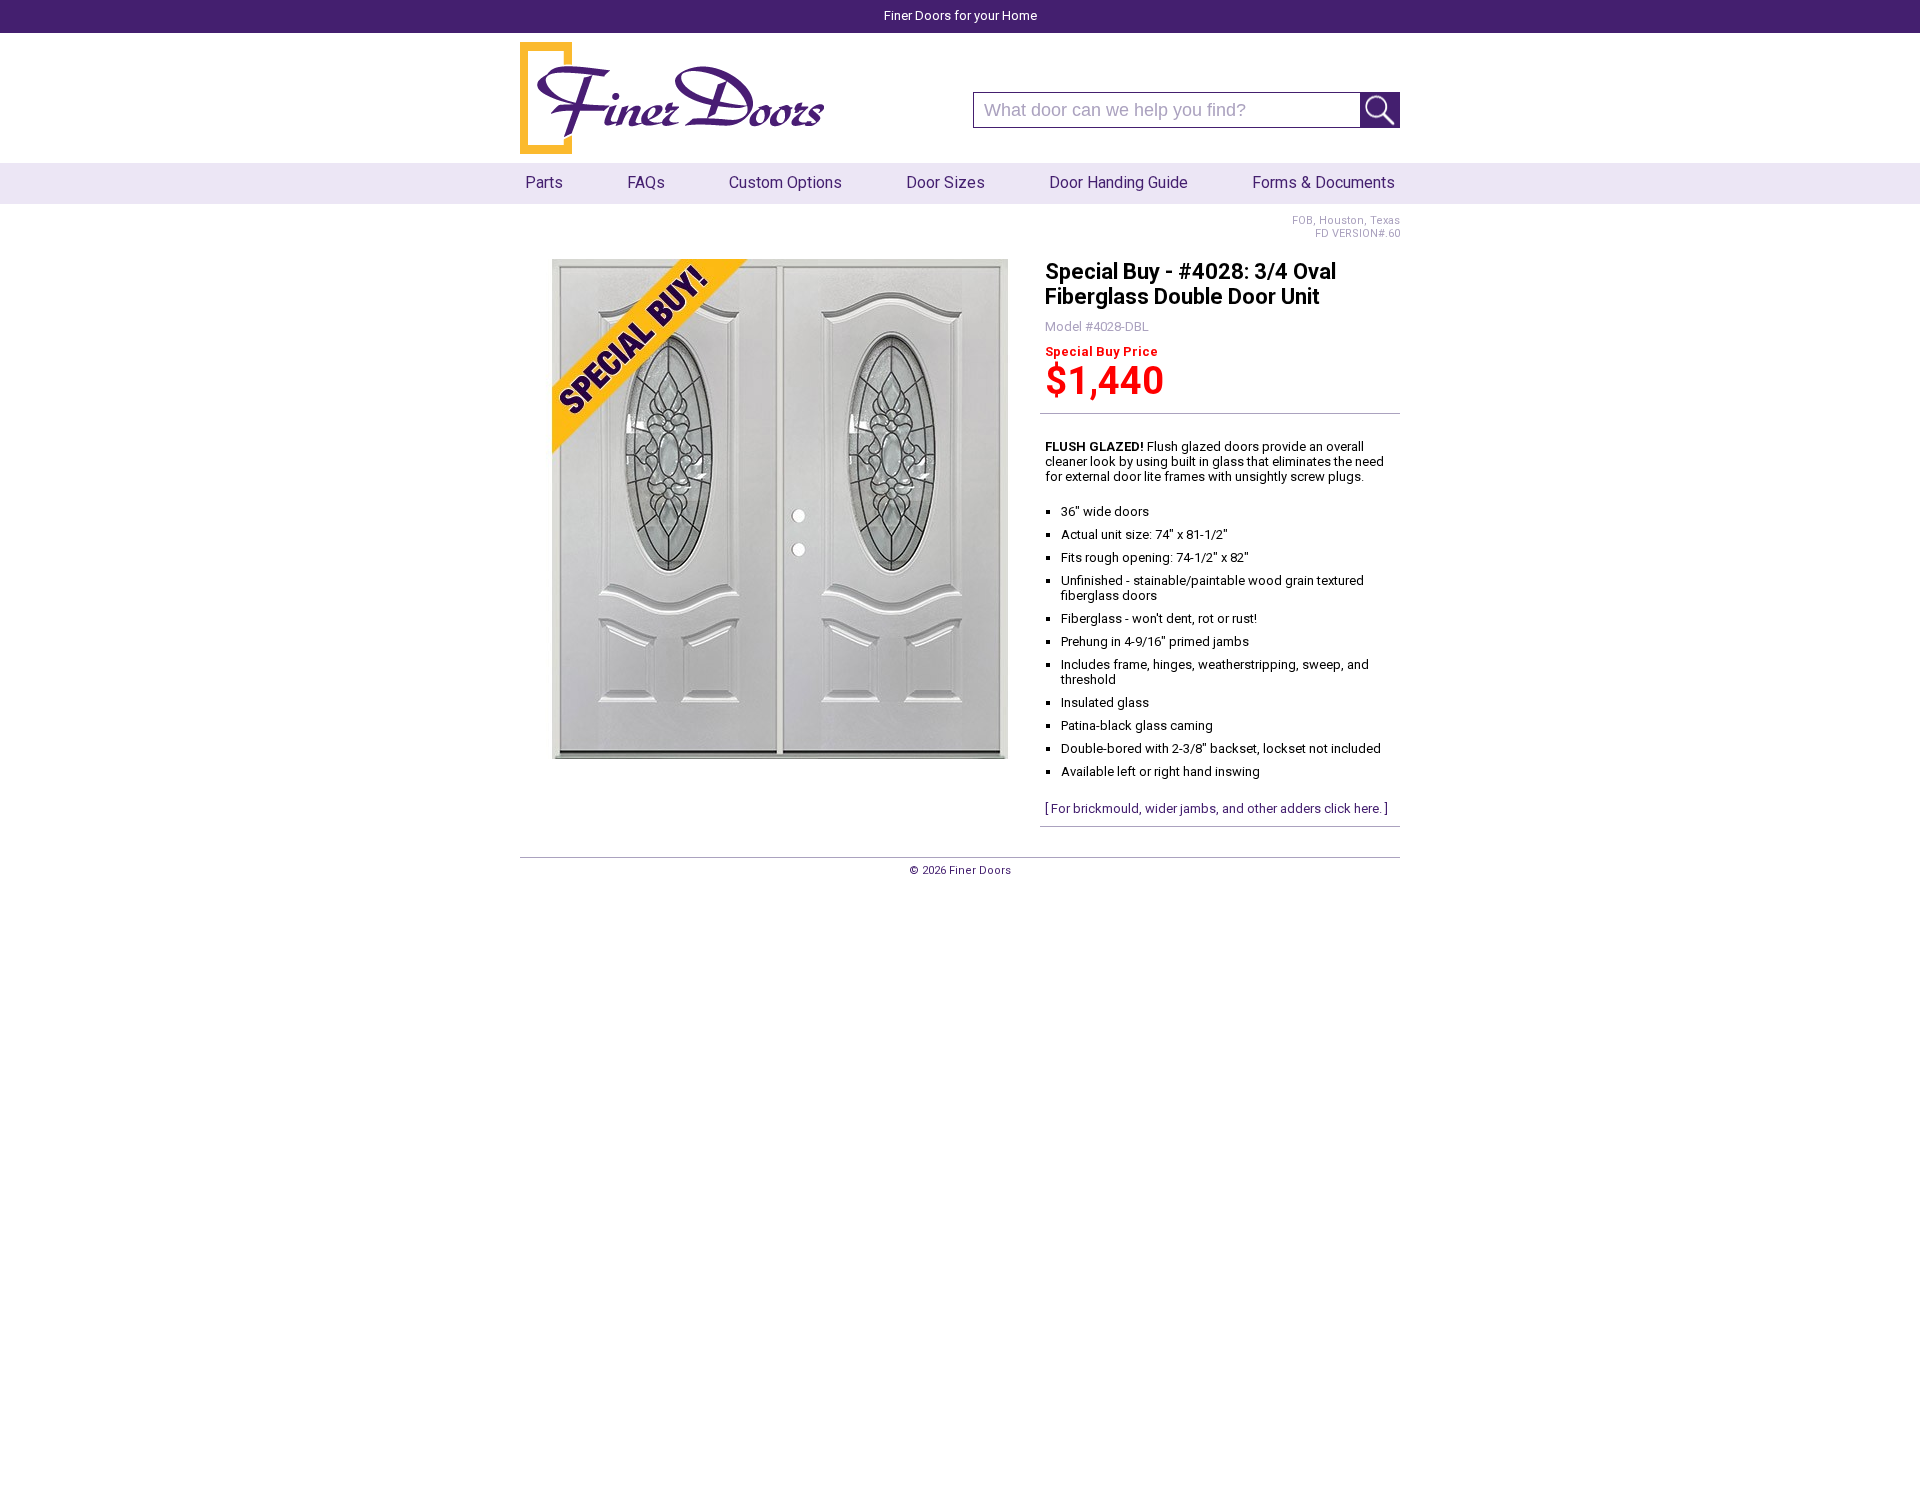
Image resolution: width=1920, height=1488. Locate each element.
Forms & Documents (1323, 182)
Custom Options (785, 182)
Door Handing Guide (1118, 182)
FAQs (646, 182)
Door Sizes (945, 182)
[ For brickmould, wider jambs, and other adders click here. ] (1216, 808)
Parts (544, 182)
